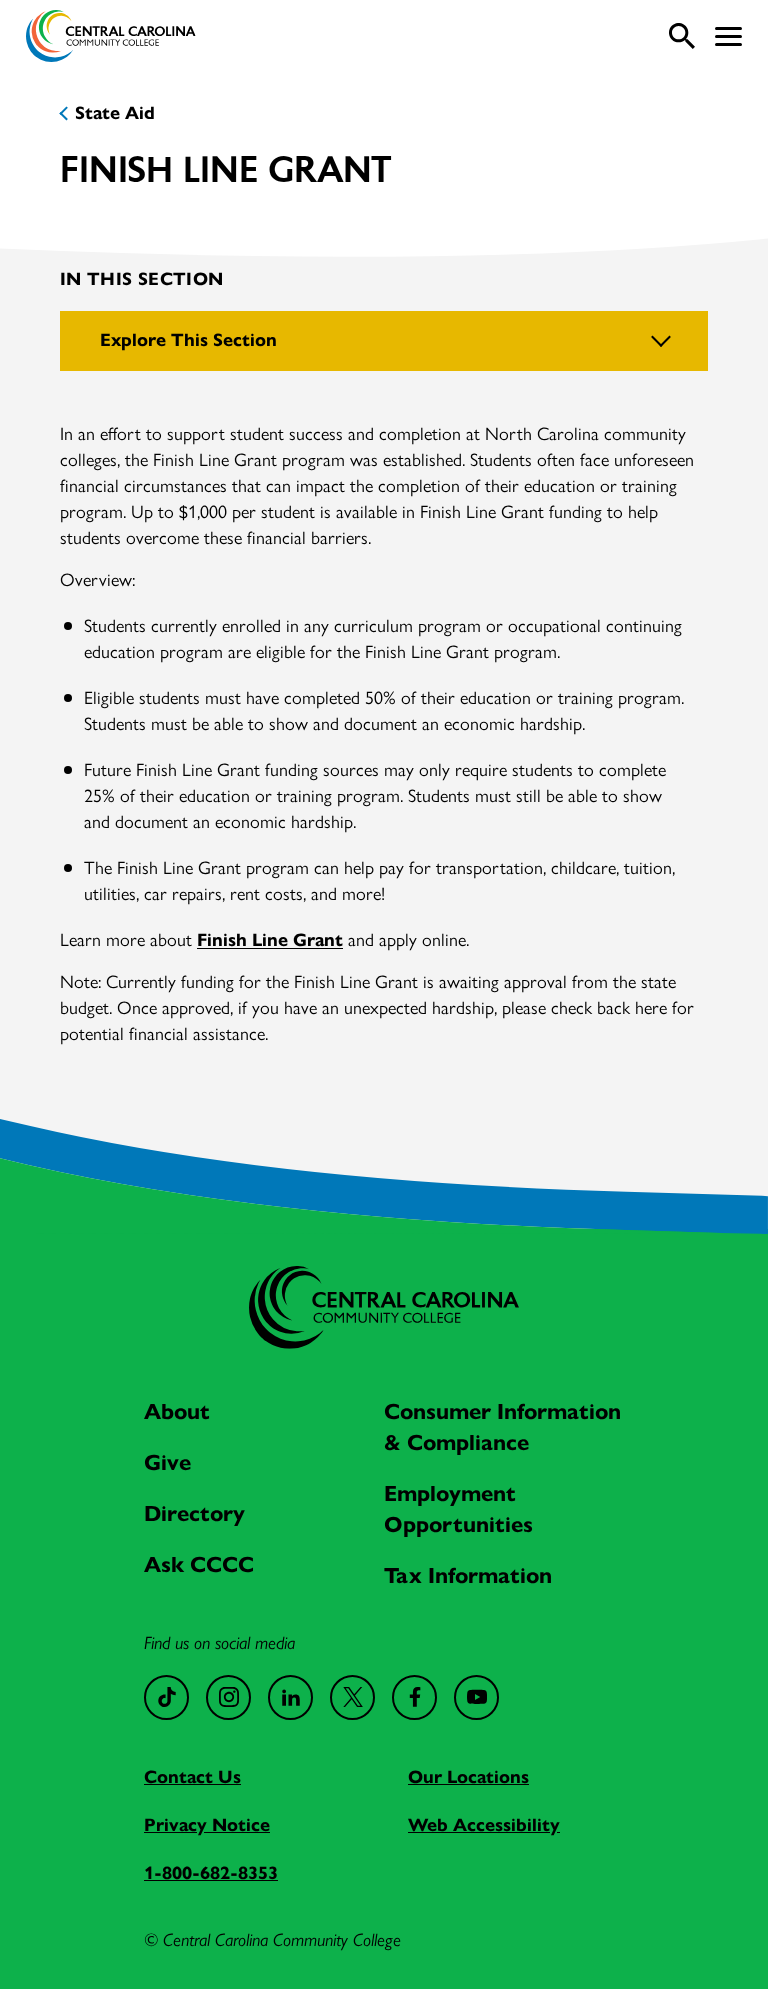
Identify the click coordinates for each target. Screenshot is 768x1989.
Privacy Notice (207, 1825)
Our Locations (468, 1777)
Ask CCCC (199, 1564)
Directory (194, 1513)
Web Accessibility (484, 1825)
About (177, 1411)
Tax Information (468, 1575)
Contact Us (192, 1777)
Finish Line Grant (270, 940)
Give (167, 1462)
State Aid (115, 113)
